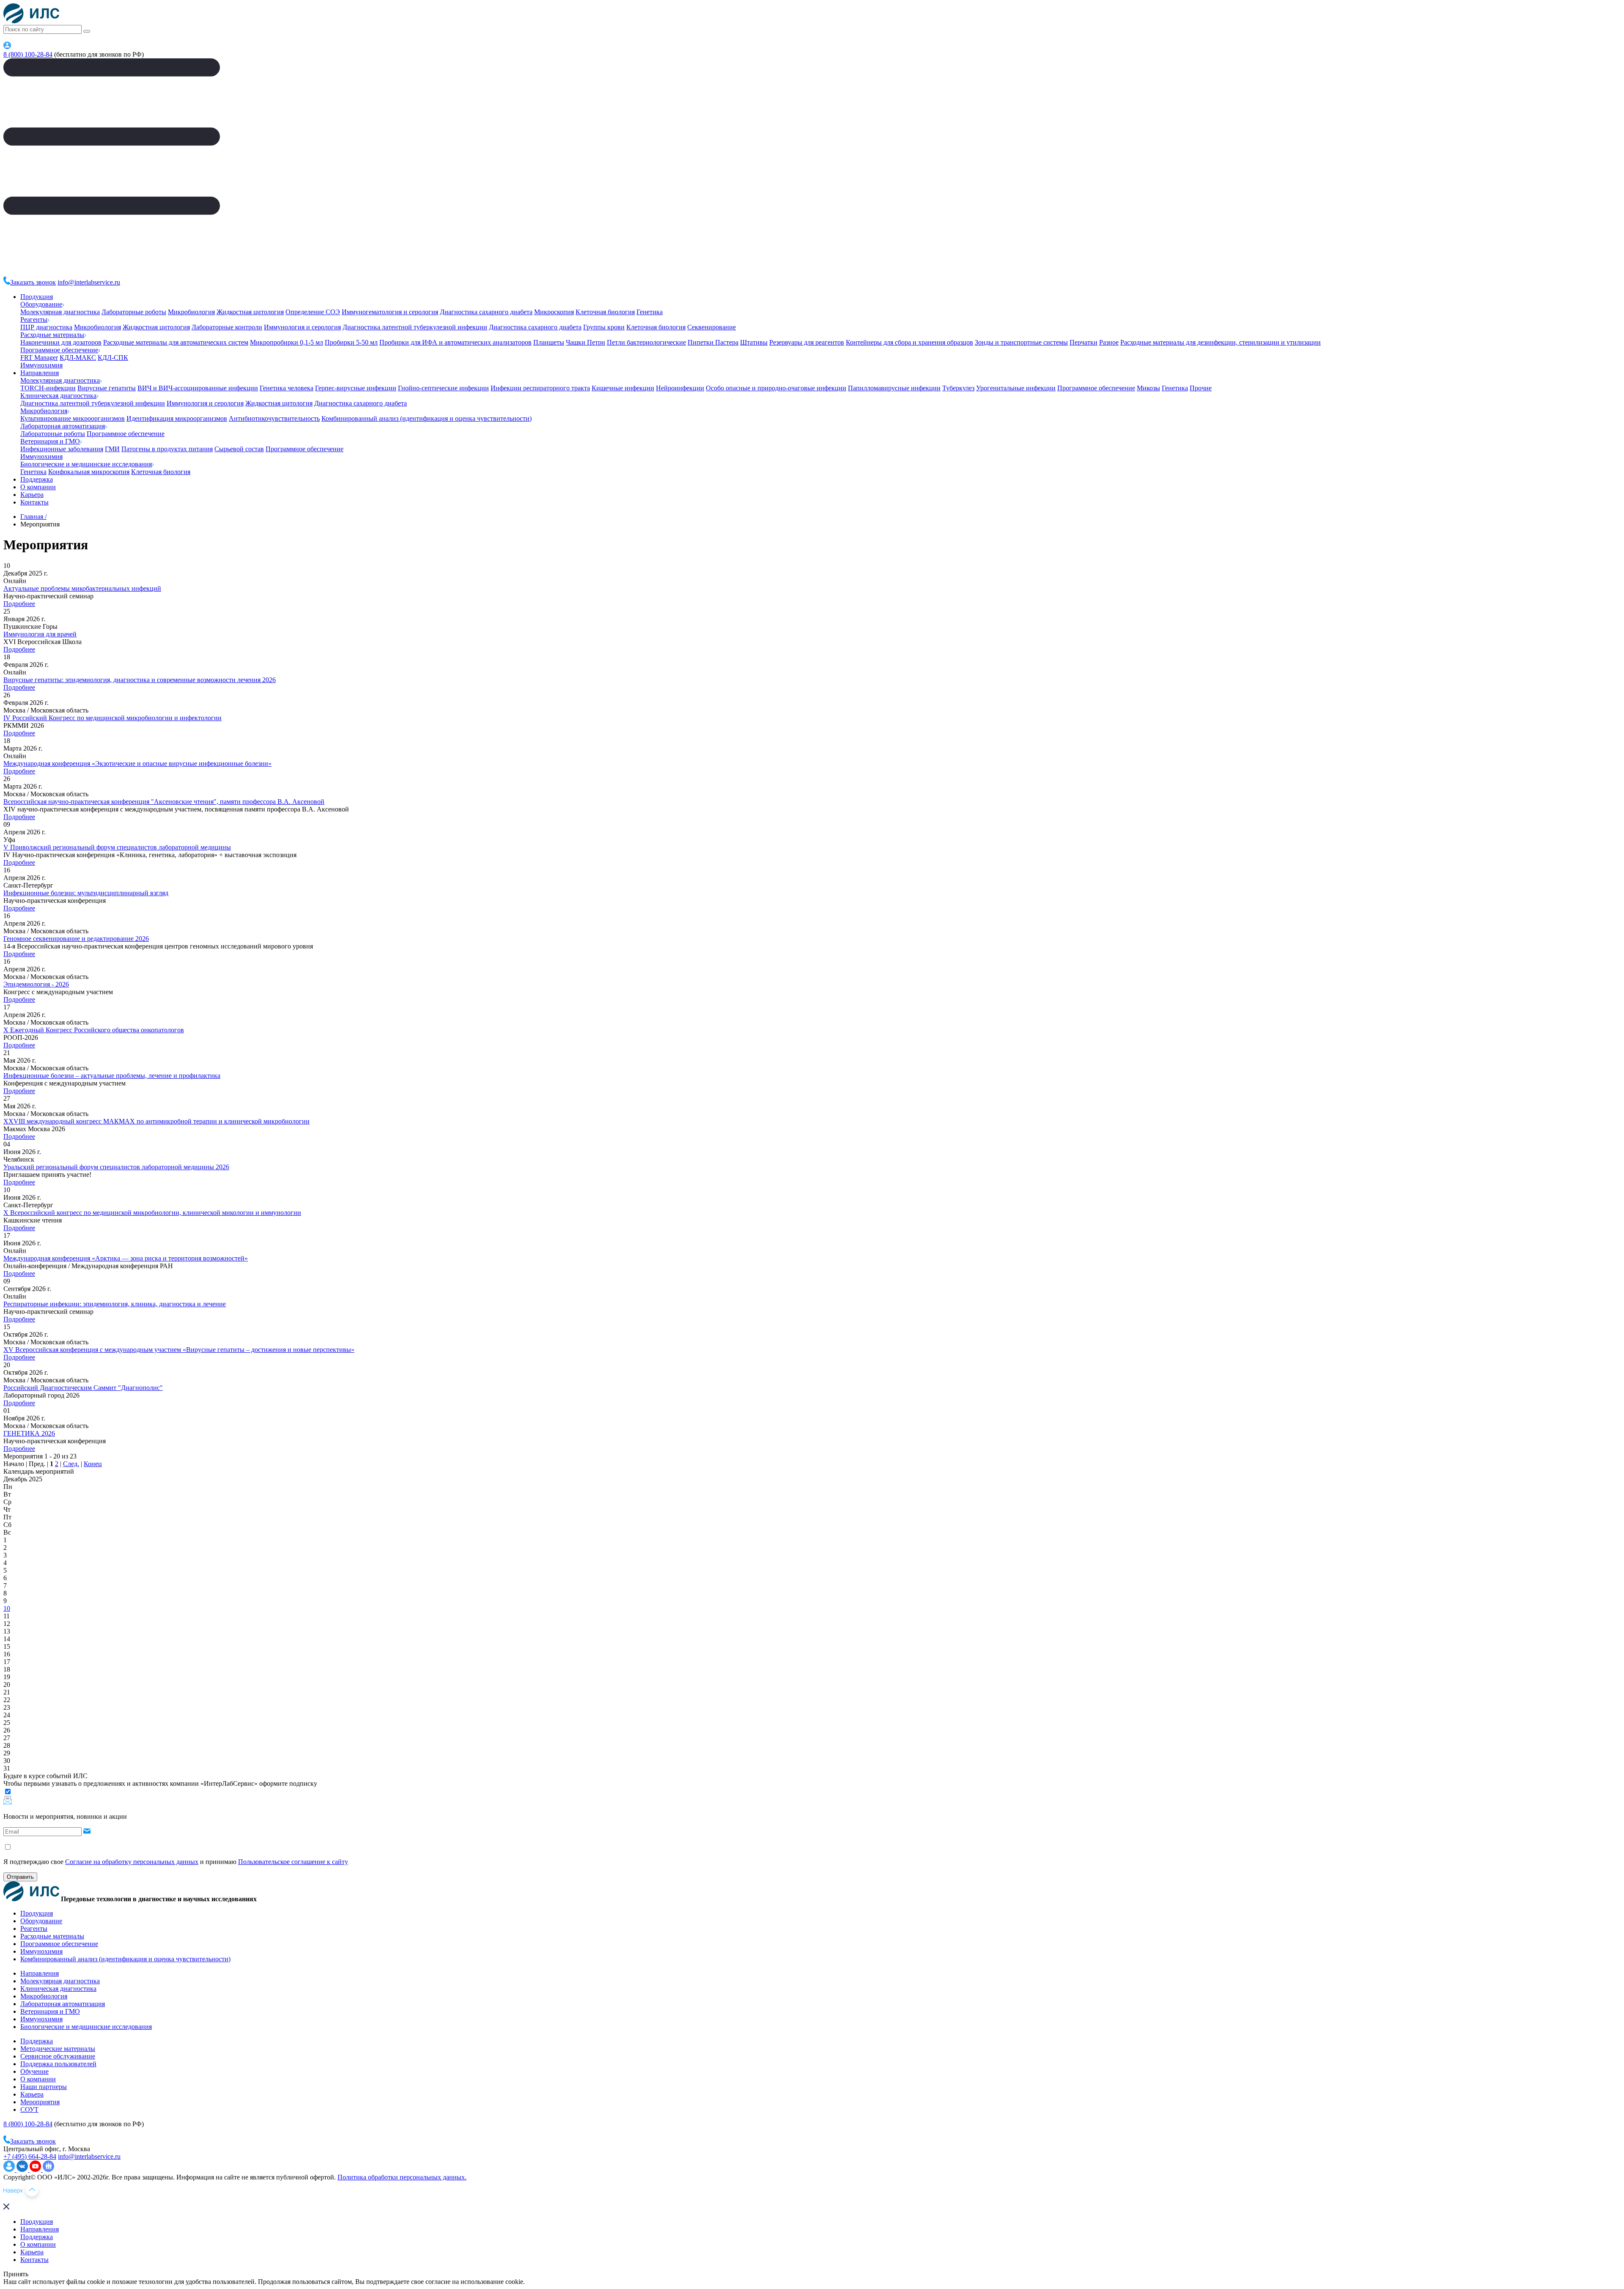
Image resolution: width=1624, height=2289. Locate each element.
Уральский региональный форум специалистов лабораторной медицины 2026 (116, 1167)
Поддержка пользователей (58, 2064)
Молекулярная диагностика (60, 312)
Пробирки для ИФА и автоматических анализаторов (455, 342)
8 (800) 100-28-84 (28, 54)
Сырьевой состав (239, 449)
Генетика (650, 312)
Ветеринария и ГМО (50, 441)
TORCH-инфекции (48, 388)
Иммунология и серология (302, 327)
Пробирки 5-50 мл (351, 342)
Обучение (34, 2071)
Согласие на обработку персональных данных (132, 1862)
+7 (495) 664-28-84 (30, 2156)
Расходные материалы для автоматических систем (176, 342)
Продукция (37, 297)
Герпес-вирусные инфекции (356, 388)
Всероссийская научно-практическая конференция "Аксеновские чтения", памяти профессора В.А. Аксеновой (164, 802)
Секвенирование (712, 327)
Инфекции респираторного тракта (540, 388)
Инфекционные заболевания (62, 449)
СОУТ (29, 2109)
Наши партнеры (44, 2087)
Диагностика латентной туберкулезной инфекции (415, 327)
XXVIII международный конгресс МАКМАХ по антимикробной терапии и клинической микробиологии (156, 1121)
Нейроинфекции (680, 388)
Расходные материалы (52, 335)
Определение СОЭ (313, 312)
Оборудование (41, 304)
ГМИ (112, 449)
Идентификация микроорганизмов (177, 418)
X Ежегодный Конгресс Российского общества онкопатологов (94, 1030)
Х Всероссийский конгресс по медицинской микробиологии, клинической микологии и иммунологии (152, 1213)
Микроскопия (554, 312)
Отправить (20, 1877)
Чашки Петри (586, 342)
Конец (93, 1464)
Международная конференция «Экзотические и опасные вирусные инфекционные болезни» (137, 763)
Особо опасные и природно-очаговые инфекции (776, 388)
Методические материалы (58, 2049)
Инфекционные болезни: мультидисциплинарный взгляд (86, 893)
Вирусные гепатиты (107, 388)
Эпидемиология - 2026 (36, 984)
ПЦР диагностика (46, 327)
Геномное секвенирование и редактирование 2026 (76, 939)
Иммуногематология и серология (390, 312)
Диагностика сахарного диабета (486, 312)
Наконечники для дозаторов (61, 342)
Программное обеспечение (59, 350)
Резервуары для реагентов (807, 342)
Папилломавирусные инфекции (894, 388)
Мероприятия (40, 2102)
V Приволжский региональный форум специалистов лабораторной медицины (117, 847)
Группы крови (604, 327)
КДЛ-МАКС (78, 358)
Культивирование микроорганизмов (73, 418)
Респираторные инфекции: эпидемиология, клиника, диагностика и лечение (115, 1304)
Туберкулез (958, 388)
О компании (38, 487)
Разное (1109, 342)
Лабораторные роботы (134, 312)
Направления (40, 373)
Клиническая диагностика (58, 396)
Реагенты (34, 319)
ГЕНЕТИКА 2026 (29, 1433)
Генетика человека (287, 388)
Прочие (1201, 388)
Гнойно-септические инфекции (443, 388)
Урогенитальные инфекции (1016, 388)
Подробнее (19, 604)
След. (71, 1464)
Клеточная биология (605, 312)
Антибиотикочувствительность (274, 418)
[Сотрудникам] (7, 47)
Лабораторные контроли (227, 327)
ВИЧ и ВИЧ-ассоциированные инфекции (198, 388)
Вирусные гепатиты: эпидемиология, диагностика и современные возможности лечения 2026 (140, 680)
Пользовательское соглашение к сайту (293, 1862)
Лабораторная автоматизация (63, 426)
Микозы (1148, 388)
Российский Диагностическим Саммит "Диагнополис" (83, 1388)
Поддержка (37, 479)
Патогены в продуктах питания (167, 449)
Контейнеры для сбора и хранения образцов (909, 342)
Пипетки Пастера (713, 342)
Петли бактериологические (646, 342)
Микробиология (191, 312)
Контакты (34, 502)
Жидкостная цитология (250, 312)
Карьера (32, 495)
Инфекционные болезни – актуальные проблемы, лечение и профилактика (112, 1076)
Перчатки (1084, 342)
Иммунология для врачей (40, 634)
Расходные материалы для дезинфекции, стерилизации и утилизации (1221, 342)
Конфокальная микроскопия (89, 472)
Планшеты (549, 342)
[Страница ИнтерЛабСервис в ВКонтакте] (23, 2170)
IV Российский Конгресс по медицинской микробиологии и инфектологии (112, 718)
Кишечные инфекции (623, 388)
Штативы (754, 342)
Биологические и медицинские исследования (86, 464)
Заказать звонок (33, 282)
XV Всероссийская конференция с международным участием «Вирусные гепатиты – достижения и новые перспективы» (179, 1350)
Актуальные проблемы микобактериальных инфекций (82, 588)
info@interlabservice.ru (89, 282)
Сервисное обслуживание (58, 2056)
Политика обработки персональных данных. (402, 2177)
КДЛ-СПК (113, 358)
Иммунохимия (41, 365)
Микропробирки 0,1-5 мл (287, 342)
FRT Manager (39, 358)
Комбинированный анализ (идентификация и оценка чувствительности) (427, 418)
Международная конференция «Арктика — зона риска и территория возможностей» (126, 1258)
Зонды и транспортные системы (1021, 342)
